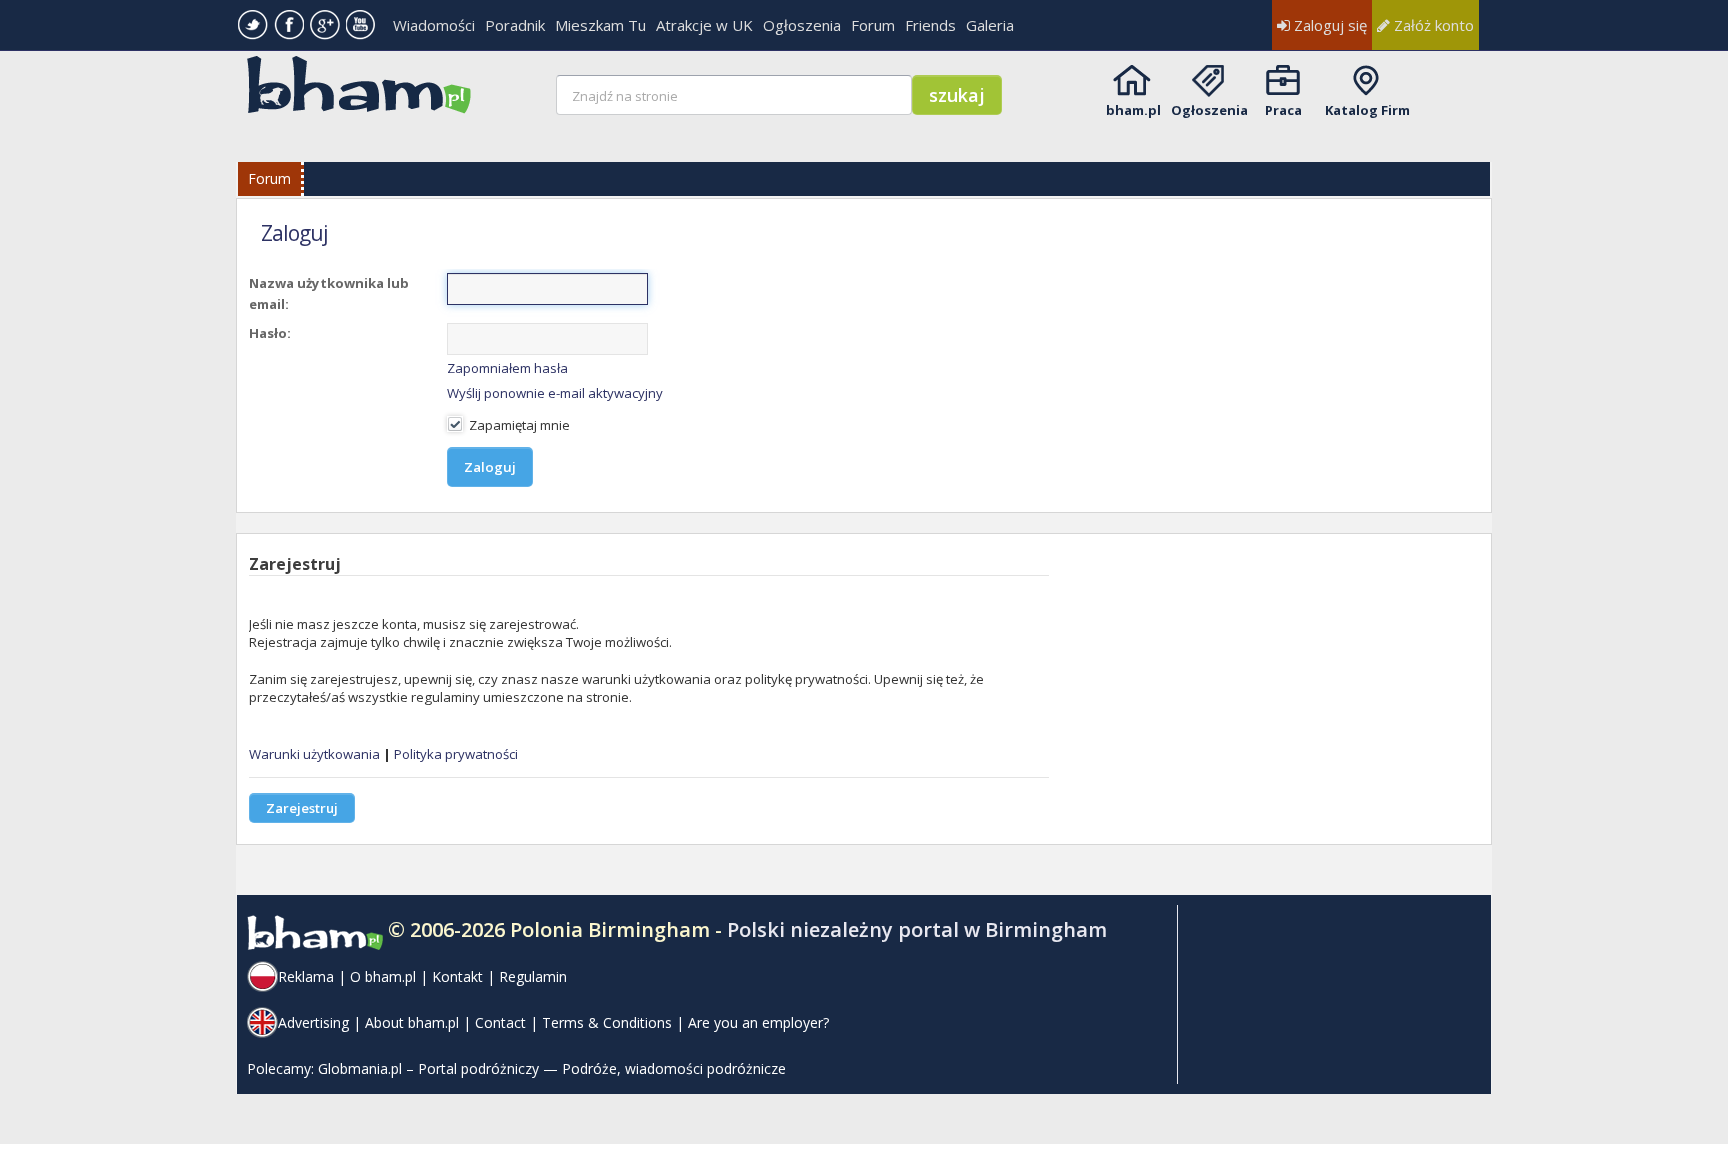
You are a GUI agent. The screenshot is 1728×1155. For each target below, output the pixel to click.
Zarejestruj (302, 808)
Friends (930, 25)
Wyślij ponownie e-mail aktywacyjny (555, 393)
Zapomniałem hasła (507, 368)
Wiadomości (434, 25)
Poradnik (515, 25)
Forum (873, 25)
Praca (1283, 110)
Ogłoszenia (802, 25)
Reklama (306, 976)
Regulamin (533, 976)
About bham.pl (412, 1022)
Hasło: (270, 333)
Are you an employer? (758, 1022)
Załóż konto (1432, 25)
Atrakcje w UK (704, 25)
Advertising (313, 1022)
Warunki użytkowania (314, 754)
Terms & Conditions (607, 1022)
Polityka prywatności (456, 754)
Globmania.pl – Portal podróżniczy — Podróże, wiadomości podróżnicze (552, 1068)
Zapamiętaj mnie (518, 425)
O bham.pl (383, 976)
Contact (500, 1022)
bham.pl (1133, 110)
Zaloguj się (1328, 25)
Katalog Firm (1367, 110)
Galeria (990, 25)
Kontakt (457, 976)
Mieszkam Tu (600, 25)
